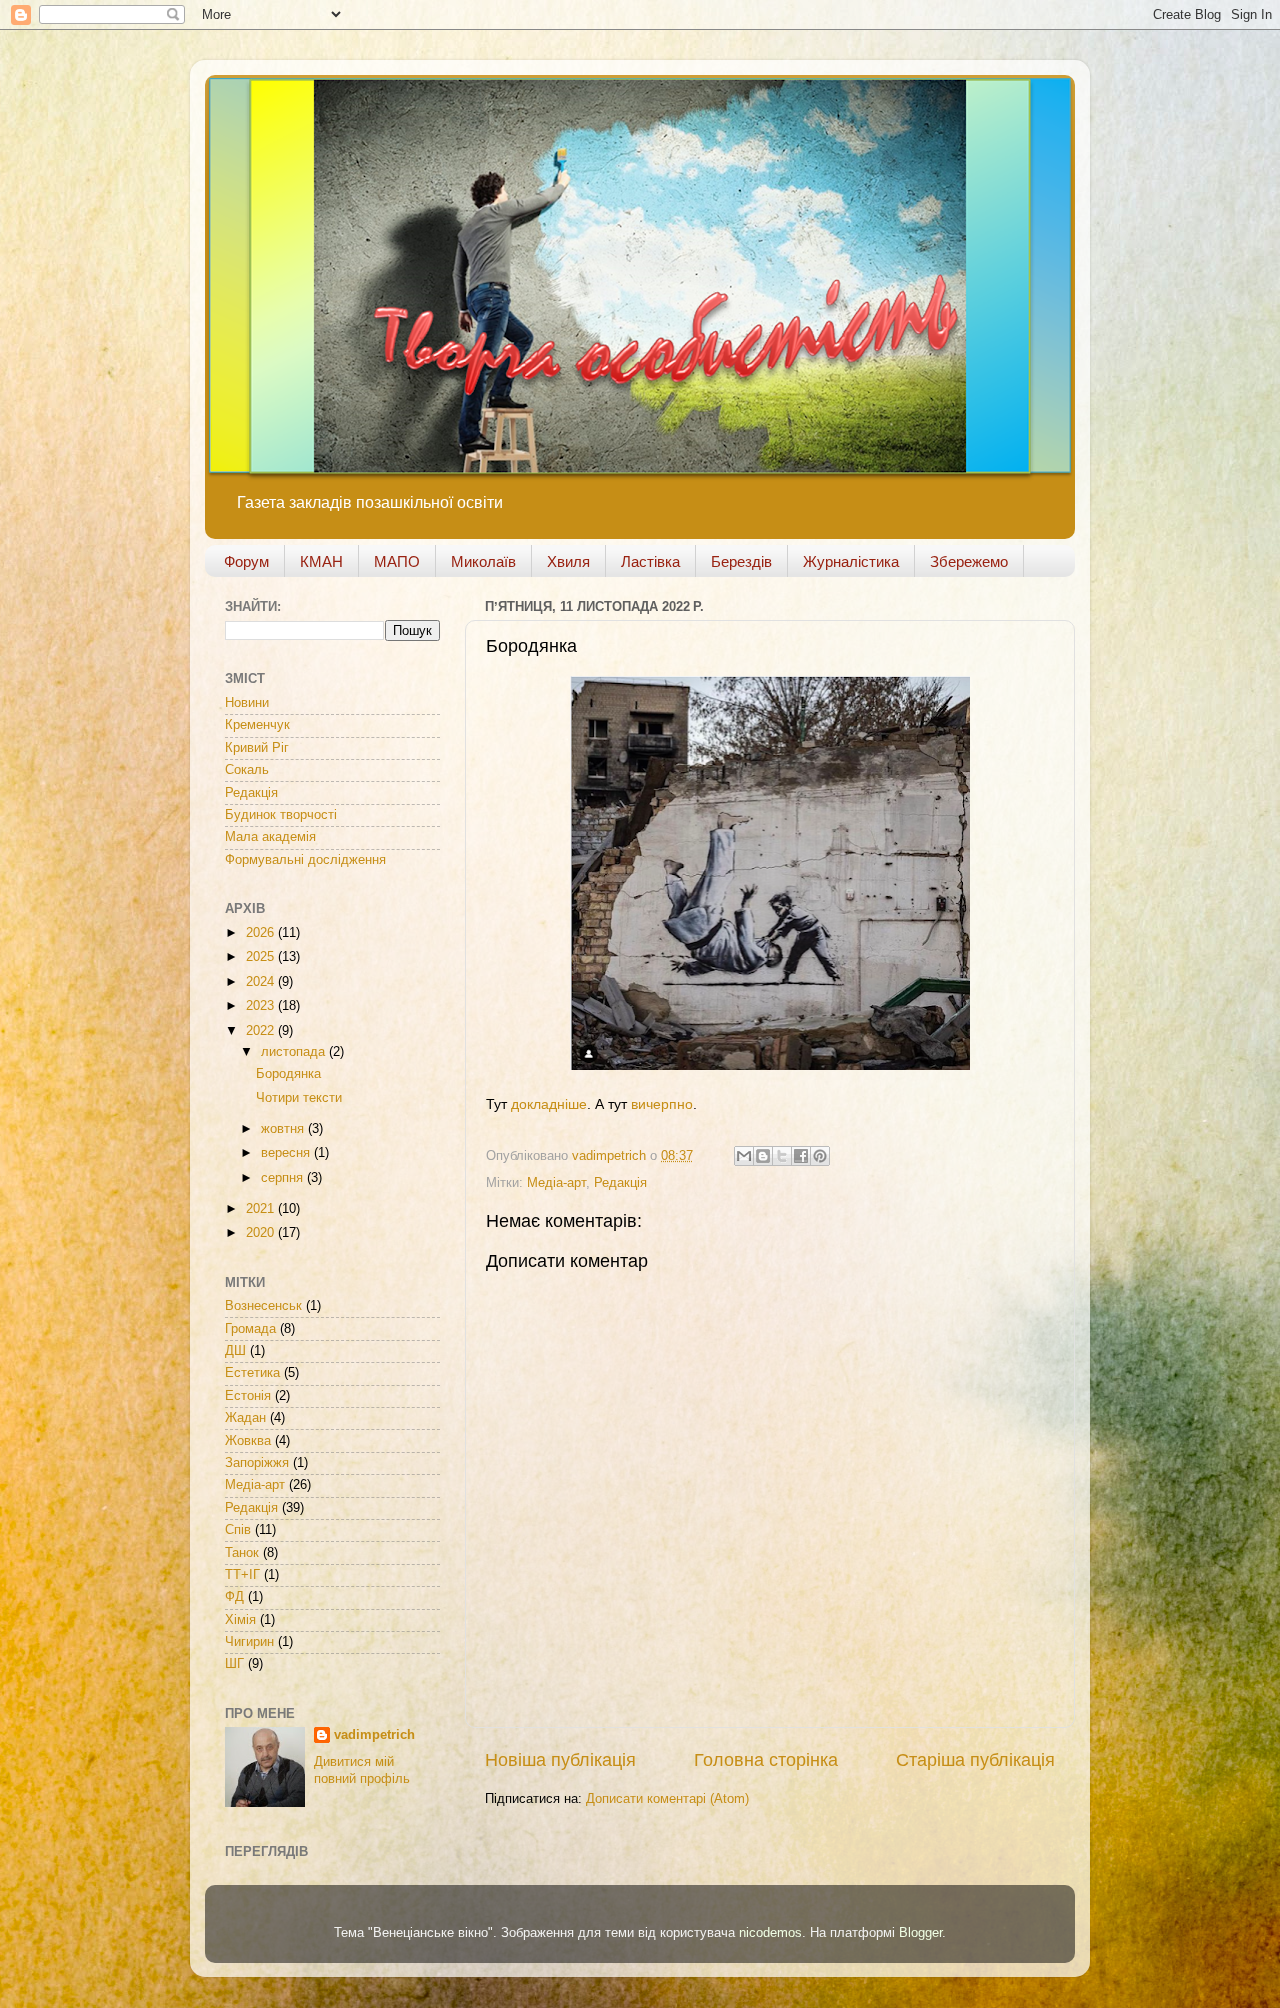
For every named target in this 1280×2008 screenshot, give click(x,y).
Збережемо (969, 561)
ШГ (234, 1664)
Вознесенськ (263, 1306)
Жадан (245, 1418)
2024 (262, 982)
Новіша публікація (560, 1760)
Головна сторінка (766, 1760)
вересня (287, 1153)
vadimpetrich (374, 1735)
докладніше (549, 1104)
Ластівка (650, 561)
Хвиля (568, 561)
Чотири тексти (299, 1098)
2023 (262, 1006)
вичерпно (662, 1104)
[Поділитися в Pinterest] (820, 1156)
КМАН (321, 561)
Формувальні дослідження (305, 860)
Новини (247, 703)
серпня (284, 1178)
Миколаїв (483, 561)
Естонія (248, 1396)
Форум (246, 561)
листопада (295, 1052)
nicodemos (770, 1933)
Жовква (248, 1441)
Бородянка (288, 1074)
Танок (242, 1553)
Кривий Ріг (257, 748)
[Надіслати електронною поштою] (744, 1156)
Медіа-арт (556, 1183)
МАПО (397, 561)
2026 (262, 933)
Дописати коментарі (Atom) (667, 1799)
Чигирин (249, 1642)
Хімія (240, 1620)
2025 (262, 957)
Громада (250, 1329)
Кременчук (257, 725)
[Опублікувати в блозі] (763, 1156)
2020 (262, 1233)
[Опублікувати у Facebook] (801, 1156)
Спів (238, 1530)
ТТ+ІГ (242, 1575)
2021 (262, 1209)
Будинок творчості (281, 815)
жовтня (284, 1129)
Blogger (920, 1933)
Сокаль (247, 770)
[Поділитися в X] (782, 1156)
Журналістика (851, 561)
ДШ (235, 1351)
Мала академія (270, 837)
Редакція (620, 1183)
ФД (234, 1597)
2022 (262, 1031)
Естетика (252, 1373)
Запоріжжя (257, 1463)
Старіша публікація (975, 1760)
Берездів (741, 561)
